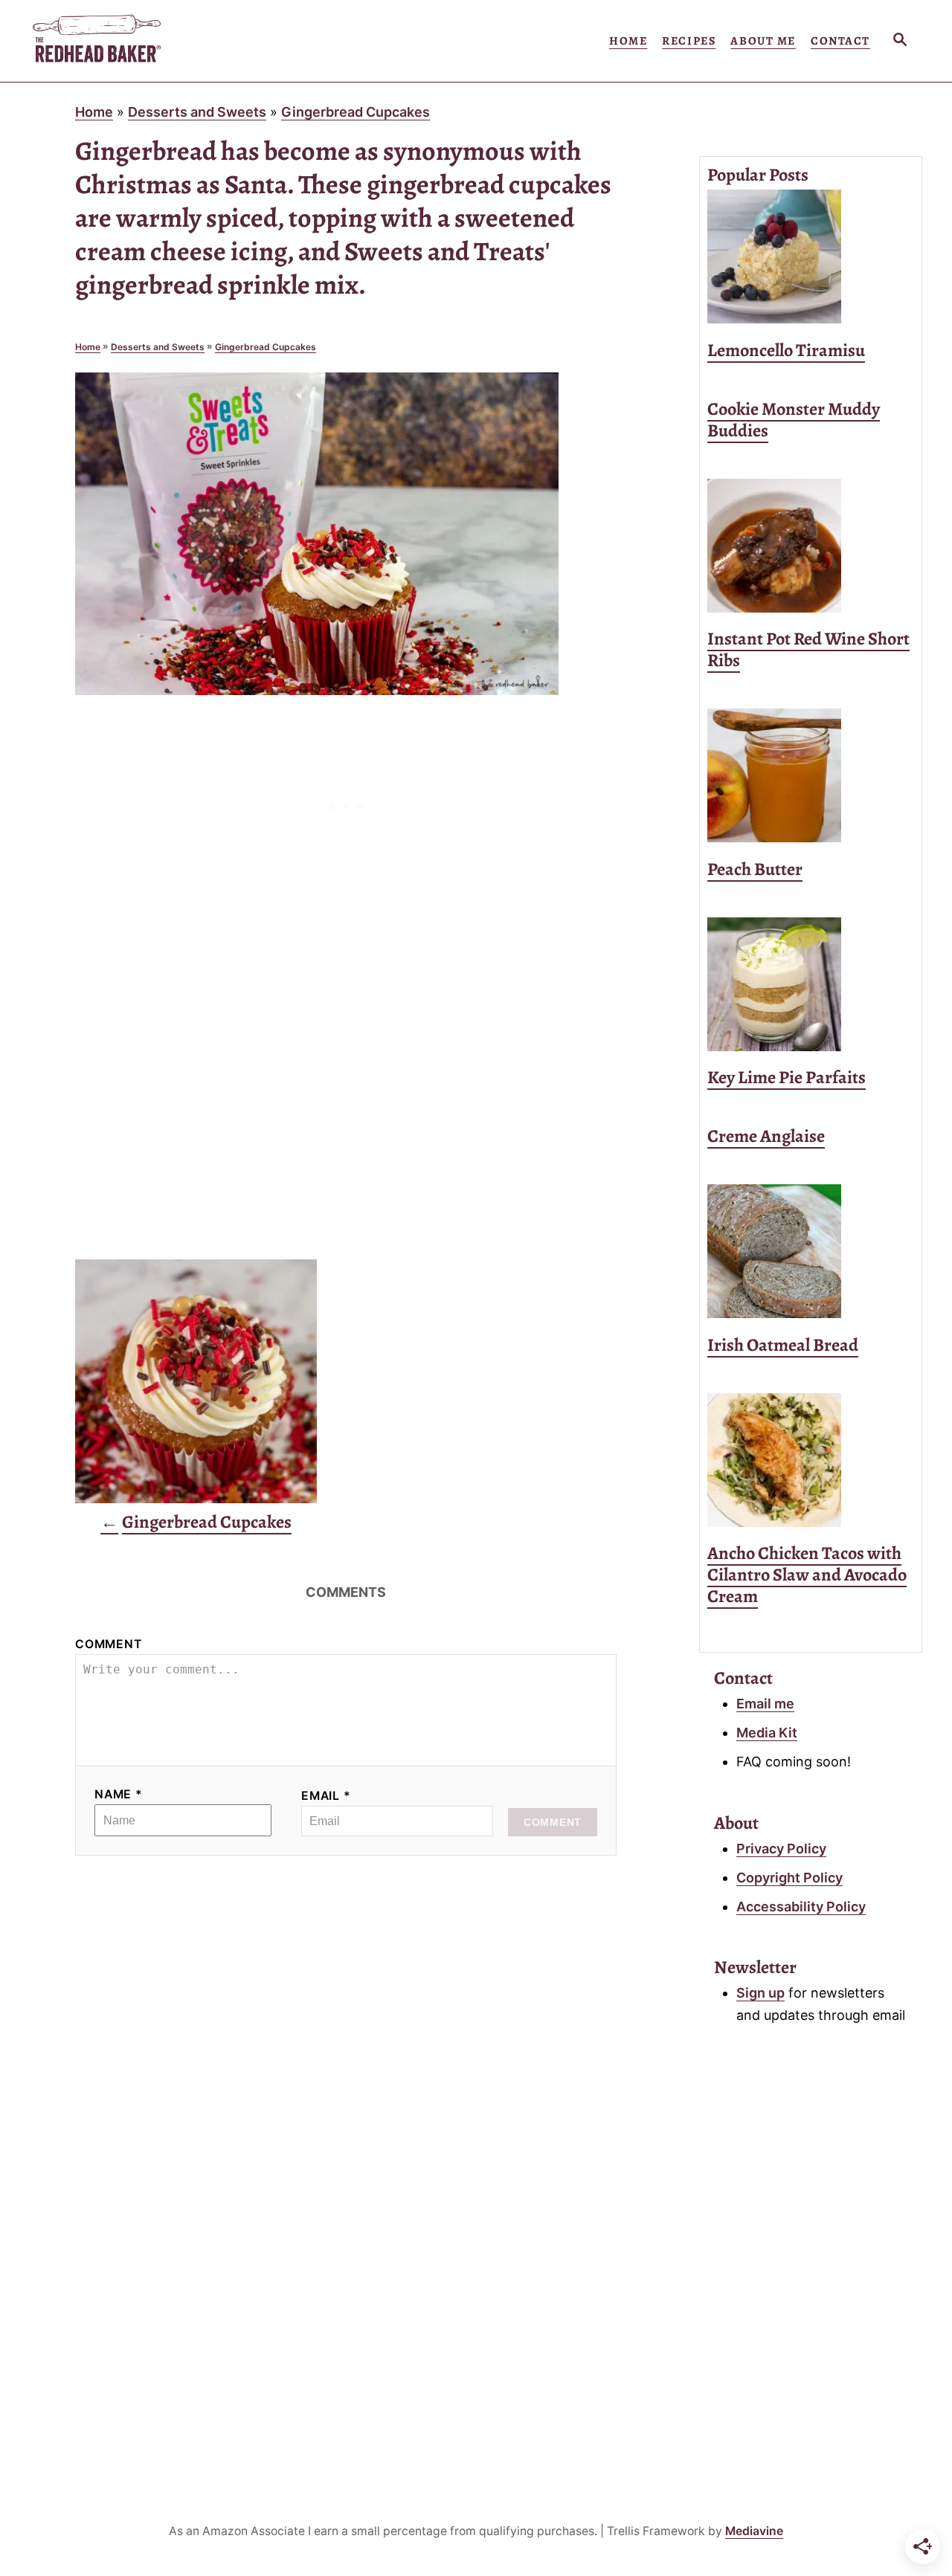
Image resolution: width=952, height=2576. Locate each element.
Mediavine (754, 2531)
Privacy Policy (781, 1849)
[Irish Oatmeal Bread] (811, 1251)
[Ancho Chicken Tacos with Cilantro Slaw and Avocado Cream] (811, 1460)
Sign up (760, 1993)
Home (94, 112)
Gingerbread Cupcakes (356, 112)
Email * (326, 1796)
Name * (119, 1794)
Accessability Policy (801, 1907)
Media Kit (767, 1733)
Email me (765, 1704)
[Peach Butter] (811, 775)
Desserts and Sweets (197, 112)
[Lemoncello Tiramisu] (811, 256)
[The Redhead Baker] (164, 41)
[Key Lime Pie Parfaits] (811, 984)
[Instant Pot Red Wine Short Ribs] (811, 546)
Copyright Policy (789, 1878)
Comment (109, 1644)
